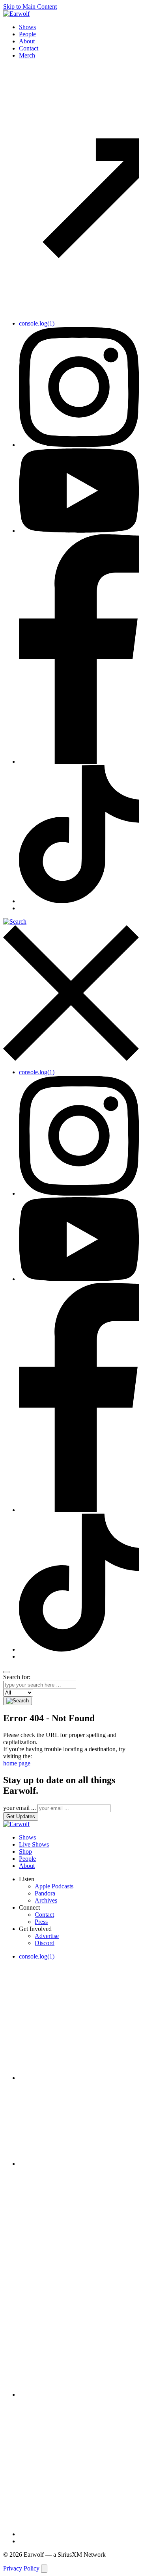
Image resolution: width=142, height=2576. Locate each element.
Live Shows (34, 1844)
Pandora (45, 1893)
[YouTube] (79, 531)
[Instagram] (79, 445)
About (27, 41)
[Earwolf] (16, 14)
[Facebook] (79, 762)
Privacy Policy (21, 2568)
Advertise (47, 1936)
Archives (46, 1900)
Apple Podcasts (54, 1886)
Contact (29, 48)
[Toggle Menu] (6, 1672)
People (27, 34)
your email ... (20, 1808)
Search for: (17, 1677)
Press (41, 1922)
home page (17, 1763)
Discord (45, 1943)
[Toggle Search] (71, 990)
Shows (27, 27)
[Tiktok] (79, 901)
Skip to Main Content (30, 7)
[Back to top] (44, 2569)
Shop (25, 1852)
